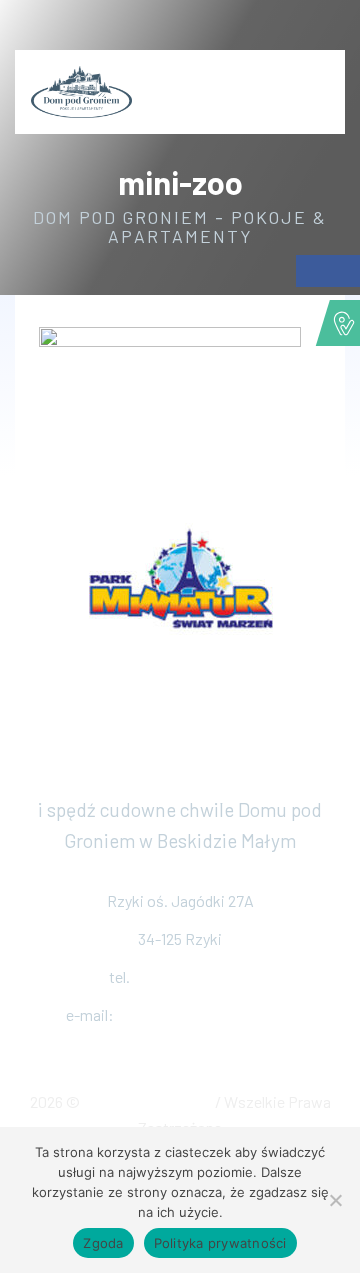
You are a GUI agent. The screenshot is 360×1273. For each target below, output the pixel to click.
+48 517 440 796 (192, 976)
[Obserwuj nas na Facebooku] (285, 29)
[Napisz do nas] (333, 29)
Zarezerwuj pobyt (180, 768)
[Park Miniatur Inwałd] (180, 578)
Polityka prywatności (220, 1243)
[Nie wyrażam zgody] (335, 1200)
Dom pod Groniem (149, 1101)
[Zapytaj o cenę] (325, 82)
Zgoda (103, 1243)
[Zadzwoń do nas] (309, 29)
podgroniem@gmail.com (206, 1014)
